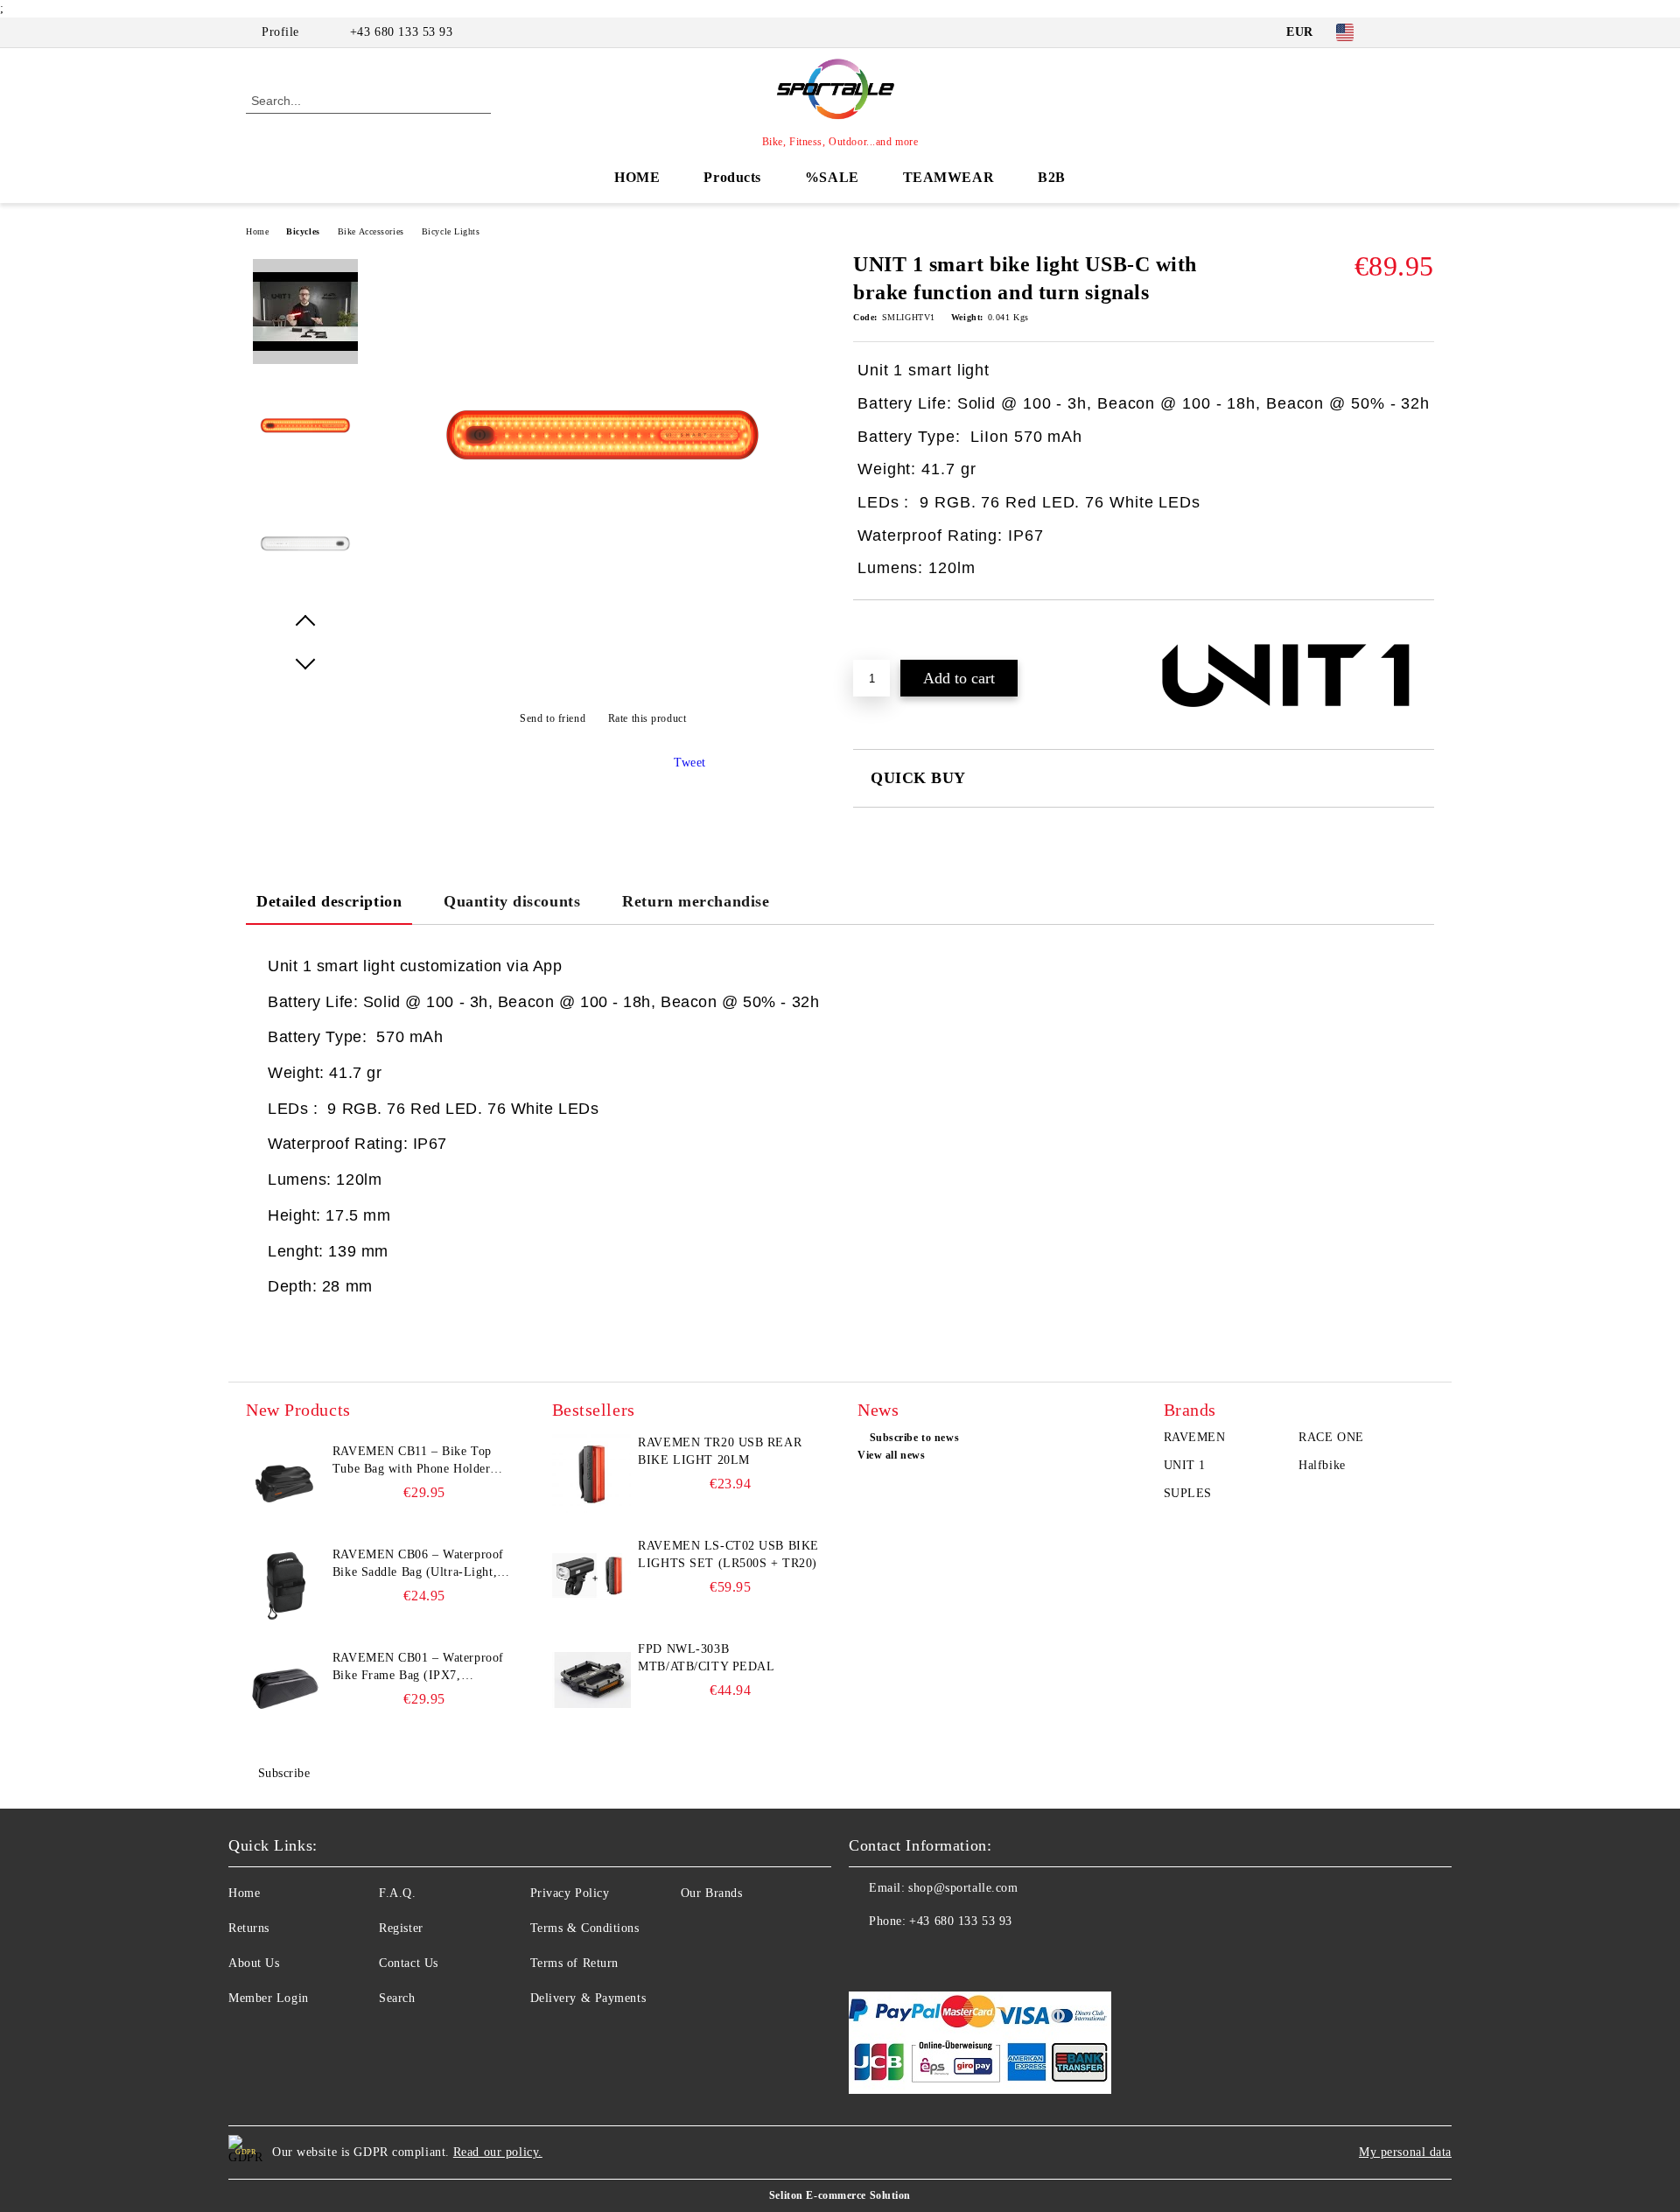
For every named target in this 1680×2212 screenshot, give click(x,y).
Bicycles (303, 231)
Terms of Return (574, 1963)
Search (397, 1998)
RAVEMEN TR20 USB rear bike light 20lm (720, 1451)
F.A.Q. (397, 1893)
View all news (891, 1455)
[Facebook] (1398, 32)
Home (257, 231)
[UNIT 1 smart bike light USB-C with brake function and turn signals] (603, 614)
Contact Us (409, 1963)
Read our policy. (498, 2152)
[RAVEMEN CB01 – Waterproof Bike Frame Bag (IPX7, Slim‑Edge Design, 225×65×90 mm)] (285, 1689)
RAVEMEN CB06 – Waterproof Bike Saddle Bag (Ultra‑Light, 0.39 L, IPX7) (418, 1564)
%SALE (832, 177)
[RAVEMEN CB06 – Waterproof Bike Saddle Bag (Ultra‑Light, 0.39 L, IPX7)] (285, 1585)
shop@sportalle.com (963, 1888)
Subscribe (284, 1773)
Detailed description (329, 901)
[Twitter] (1424, 32)
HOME (637, 177)
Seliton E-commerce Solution (840, 2195)
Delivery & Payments (588, 1998)
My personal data (1405, 2152)
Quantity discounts (512, 901)
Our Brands (712, 1893)
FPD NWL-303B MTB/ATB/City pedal (706, 1658)
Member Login (269, 1998)
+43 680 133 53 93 (402, 32)
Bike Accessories (371, 231)
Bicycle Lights (451, 231)
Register (401, 1928)
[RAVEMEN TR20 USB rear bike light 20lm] (591, 1473)
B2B (1052, 177)
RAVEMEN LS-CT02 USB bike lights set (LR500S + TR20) (728, 1554)
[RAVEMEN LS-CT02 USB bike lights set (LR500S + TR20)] (591, 1577)
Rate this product (647, 718)
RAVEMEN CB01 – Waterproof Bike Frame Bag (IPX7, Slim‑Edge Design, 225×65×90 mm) (418, 1668)
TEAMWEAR (948, 177)
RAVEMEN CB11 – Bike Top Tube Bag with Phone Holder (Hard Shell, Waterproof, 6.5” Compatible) (414, 1461)
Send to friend (553, 718)
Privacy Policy (570, 1893)
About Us (254, 1963)
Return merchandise (696, 901)
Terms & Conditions (585, 1928)
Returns (249, 1928)
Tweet (690, 763)
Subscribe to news (914, 1438)
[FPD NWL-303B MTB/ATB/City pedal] (591, 1680)
